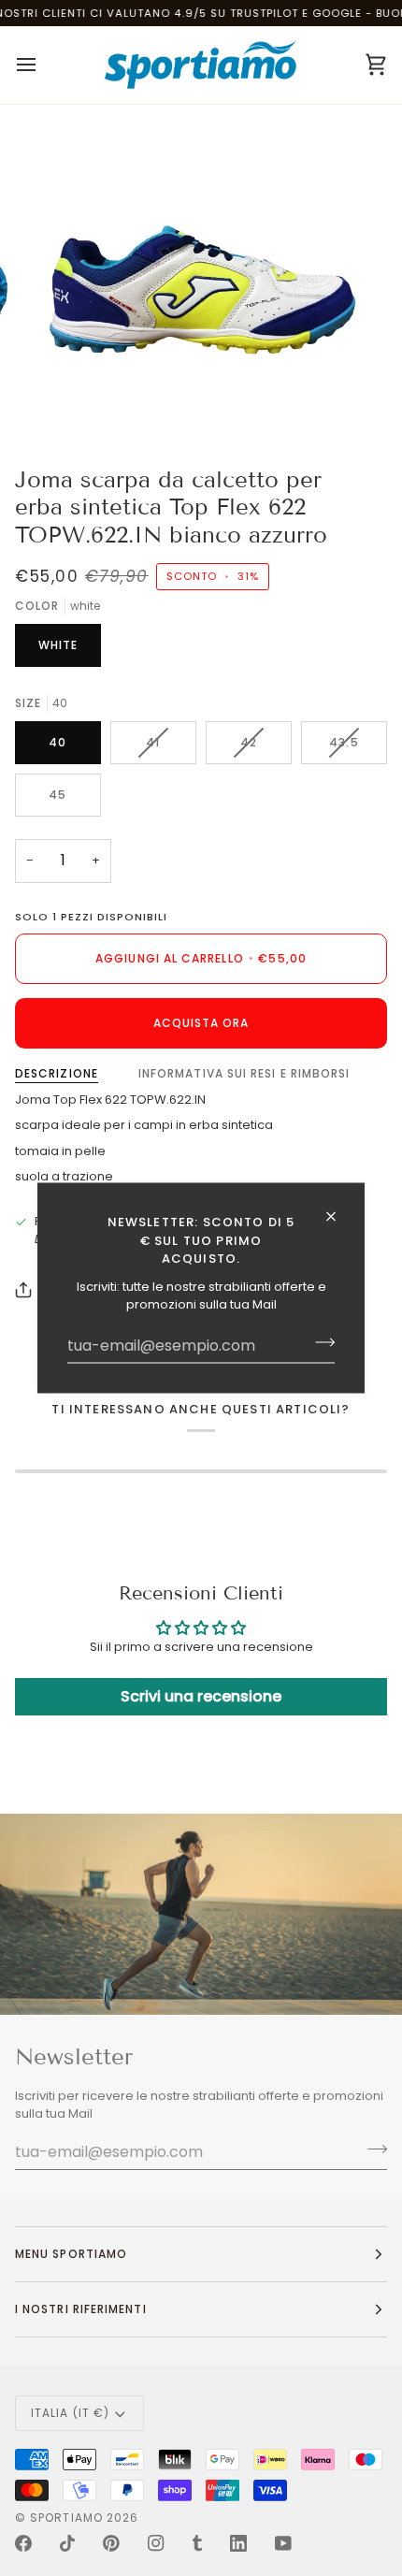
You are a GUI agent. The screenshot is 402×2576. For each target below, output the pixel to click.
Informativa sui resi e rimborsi (244, 1073)
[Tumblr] (197, 2543)
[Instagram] (156, 2543)
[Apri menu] (43, 65)
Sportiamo (66, 2518)
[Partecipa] (319, 1342)
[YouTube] (283, 2543)
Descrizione (57, 1073)
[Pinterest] (111, 2543)
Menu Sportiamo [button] (71, 2254)
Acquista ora (201, 1023)
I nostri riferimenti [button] (81, 2309)
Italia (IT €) (70, 2413)
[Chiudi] (339, 1217)
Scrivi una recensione (201, 1696)
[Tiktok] (67, 2543)
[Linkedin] (238, 2543)
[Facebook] (23, 2543)
